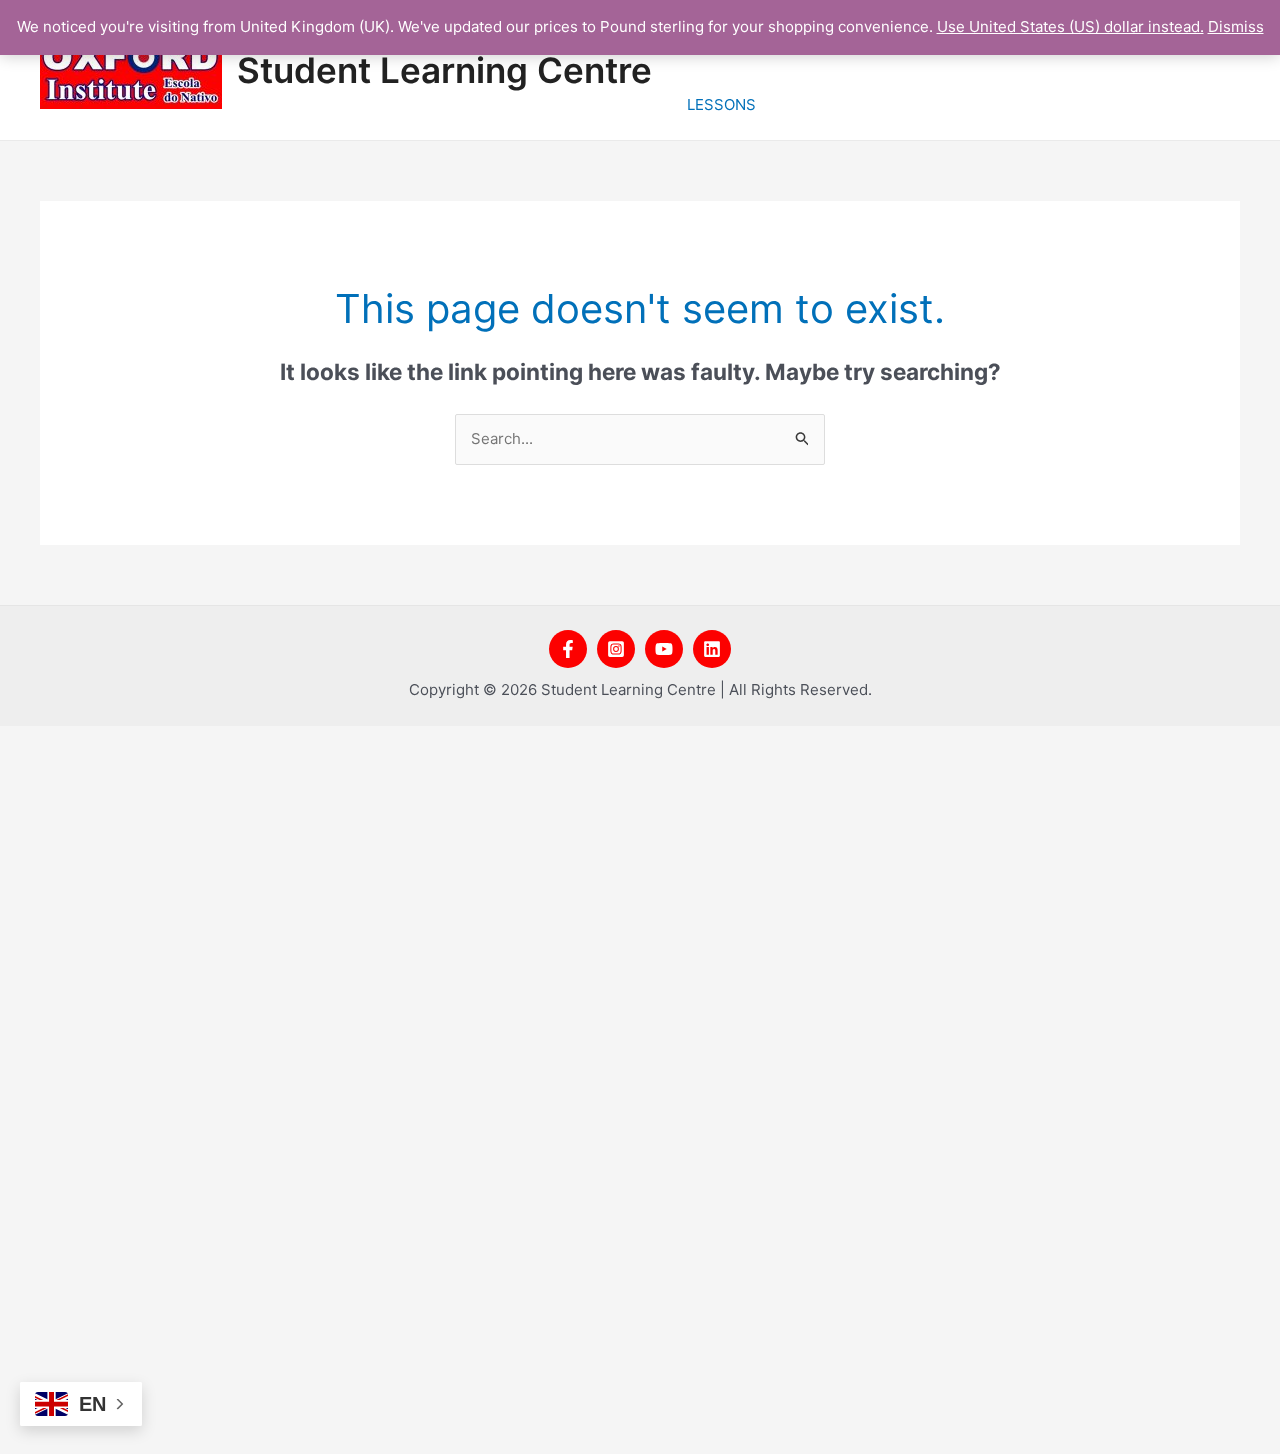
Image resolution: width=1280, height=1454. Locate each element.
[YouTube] (664, 649)
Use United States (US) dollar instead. (1070, 26)
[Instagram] (616, 649)
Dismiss (1236, 26)
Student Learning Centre (444, 70)
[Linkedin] (712, 649)
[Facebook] (568, 649)
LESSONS (721, 104)
